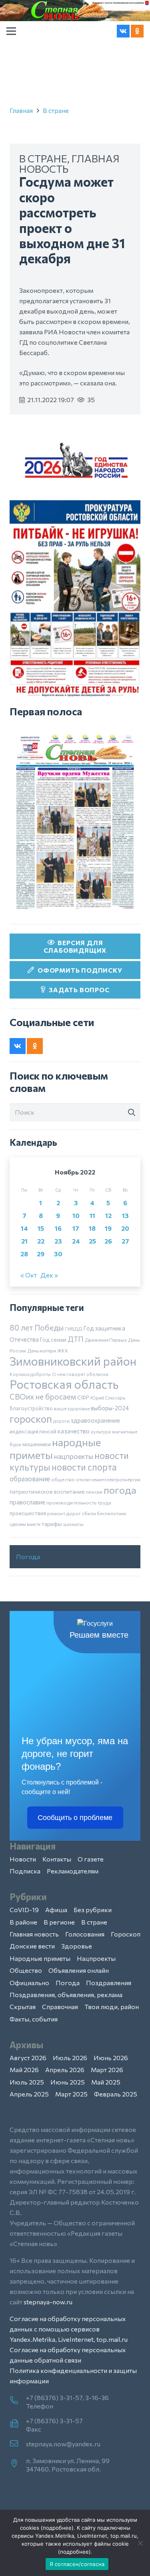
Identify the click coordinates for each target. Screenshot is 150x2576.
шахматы (73, 1524)
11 (92, 1215)
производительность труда (79, 1502)
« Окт (29, 1275)
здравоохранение (95, 1420)
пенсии (94, 1492)
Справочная (60, 2007)
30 (58, 1254)
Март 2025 (71, 2094)
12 (108, 1215)
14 (24, 1228)
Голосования (85, 1934)
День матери (42, 1350)
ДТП (76, 1339)
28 (24, 1254)
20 (125, 1228)
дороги (61, 1421)
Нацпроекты (96, 1958)
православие (27, 1502)
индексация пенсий (33, 1431)
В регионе (59, 1922)
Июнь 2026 (111, 2058)
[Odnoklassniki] (137, 31)
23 (58, 1241)
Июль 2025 (27, 2082)
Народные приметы (40, 1958)
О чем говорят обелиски (80, 1374)
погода (120, 1490)
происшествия (28, 1513)
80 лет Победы (37, 1327)
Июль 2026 (70, 2058)
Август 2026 (28, 2058)
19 (108, 1228)
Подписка (25, 1871)
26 (108, 1241)
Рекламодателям (73, 1871)
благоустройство (31, 1408)
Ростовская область (64, 1384)
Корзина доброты (30, 1374)
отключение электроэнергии (108, 1479)
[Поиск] (132, 1113)
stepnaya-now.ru (48, 2302)
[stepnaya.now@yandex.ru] (18, 2444)
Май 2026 (24, 2070)
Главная (21, 110)
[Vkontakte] (123, 31)
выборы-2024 (110, 1408)
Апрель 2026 (65, 2070)
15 (41, 1228)
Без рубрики (93, 1910)
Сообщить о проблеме (75, 1818)
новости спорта (84, 1467)
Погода (28, 1556)
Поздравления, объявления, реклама (66, 1995)
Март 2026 (107, 2070)
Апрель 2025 (29, 2094)
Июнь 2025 (68, 2082)
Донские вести (32, 1946)
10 (76, 1215)
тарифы (52, 1524)
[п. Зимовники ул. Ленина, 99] (18, 2464)
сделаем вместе (25, 1524)
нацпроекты (74, 1456)
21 (24, 1241)
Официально (29, 1983)
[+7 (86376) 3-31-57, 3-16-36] (18, 2401)
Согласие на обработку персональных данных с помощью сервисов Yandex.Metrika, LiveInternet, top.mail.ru (69, 2329)
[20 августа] (75, 822)
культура (101, 1431)
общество (63, 1479)
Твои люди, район (112, 2007)
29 (41, 1254)
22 (41, 1241)
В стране (56, 110)
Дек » (49, 1275)
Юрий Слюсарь (108, 1398)
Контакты (57, 1859)
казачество (74, 1431)
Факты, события (34, 2019)
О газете (91, 1859)
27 (125, 1241)
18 (92, 1228)
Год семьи (53, 1339)
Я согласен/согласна (77, 2564)
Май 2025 (106, 2082)
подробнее (57, 2528)
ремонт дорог (64, 1513)
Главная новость (34, 1934)
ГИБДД (73, 1328)
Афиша (56, 1910)
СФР (83, 1398)
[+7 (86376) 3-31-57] (18, 2424)
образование (30, 1478)
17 (76, 1228)
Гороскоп (126, 1934)
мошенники (37, 1444)
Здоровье (77, 1946)
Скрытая (23, 2007)
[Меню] (11, 31)
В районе (23, 1922)
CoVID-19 (24, 1910)
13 (125, 1215)
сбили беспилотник (104, 1513)
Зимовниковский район (73, 1361)
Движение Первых (106, 1340)
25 (92, 1241)
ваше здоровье (72, 1408)
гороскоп (31, 1418)
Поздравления (109, 1983)
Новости (23, 1859)
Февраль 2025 (116, 2094)
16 (58, 1228)
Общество (26, 1970)
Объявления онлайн (79, 1970)
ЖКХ (63, 1350)
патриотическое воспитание (47, 1491)
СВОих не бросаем (43, 1397)
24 (76, 1241)
